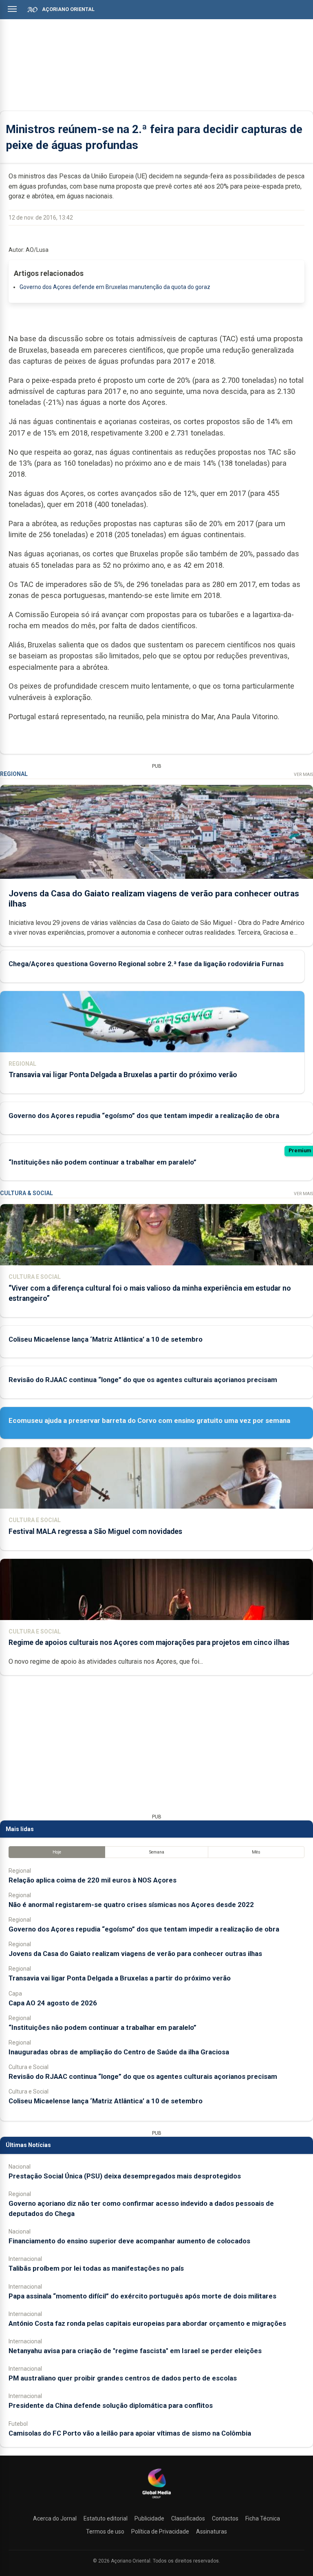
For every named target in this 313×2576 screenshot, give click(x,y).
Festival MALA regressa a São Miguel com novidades (95, 1531)
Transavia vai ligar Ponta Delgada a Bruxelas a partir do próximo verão (123, 1075)
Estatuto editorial (106, 2518)
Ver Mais (303, 775)
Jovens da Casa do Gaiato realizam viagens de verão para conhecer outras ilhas (135, 1954)
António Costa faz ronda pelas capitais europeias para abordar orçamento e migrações (147, 2323)
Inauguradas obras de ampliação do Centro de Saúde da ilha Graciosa (119, 2052)
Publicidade (149, 2518)
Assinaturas (212, 2532)
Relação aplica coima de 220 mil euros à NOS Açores (93, 1880)
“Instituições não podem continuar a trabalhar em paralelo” (102, 1162)
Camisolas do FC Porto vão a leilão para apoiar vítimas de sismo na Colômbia (130, 2433)
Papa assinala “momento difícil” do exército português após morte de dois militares (142, 2296)
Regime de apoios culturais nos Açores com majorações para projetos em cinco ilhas (149, 1643)
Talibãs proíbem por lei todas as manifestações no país (96, 2268)
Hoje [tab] (57, 1852)
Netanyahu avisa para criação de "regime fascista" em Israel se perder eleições (135, 2351)
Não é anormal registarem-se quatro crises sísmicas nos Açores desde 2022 (131, 1905)
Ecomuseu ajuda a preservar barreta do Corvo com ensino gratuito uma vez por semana (149, 1420)
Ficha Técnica (263, 2518)
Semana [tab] (157, 1852)
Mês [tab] (256, 1852)
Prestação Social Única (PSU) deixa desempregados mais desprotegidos (125, 2176)
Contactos (225, 2518)
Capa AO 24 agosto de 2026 (53, 2003)
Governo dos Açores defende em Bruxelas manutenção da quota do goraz (115, 287)
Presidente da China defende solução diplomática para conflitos (111, 2405)
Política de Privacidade (160, 2532)
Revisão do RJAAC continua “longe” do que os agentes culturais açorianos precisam (143, 1380)
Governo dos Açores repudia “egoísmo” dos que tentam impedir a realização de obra (144, 1116)
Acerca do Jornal (55, 2518)
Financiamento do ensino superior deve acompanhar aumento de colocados (129, 2241)
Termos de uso (105, 2532)
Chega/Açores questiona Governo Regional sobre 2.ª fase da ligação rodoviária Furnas (146, 964)
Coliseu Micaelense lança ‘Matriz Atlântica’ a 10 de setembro (106, 1339)
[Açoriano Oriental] (156, 2499)
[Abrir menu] (12, 9)
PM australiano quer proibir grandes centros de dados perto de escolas (123, 2378)
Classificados (188, 2518)
